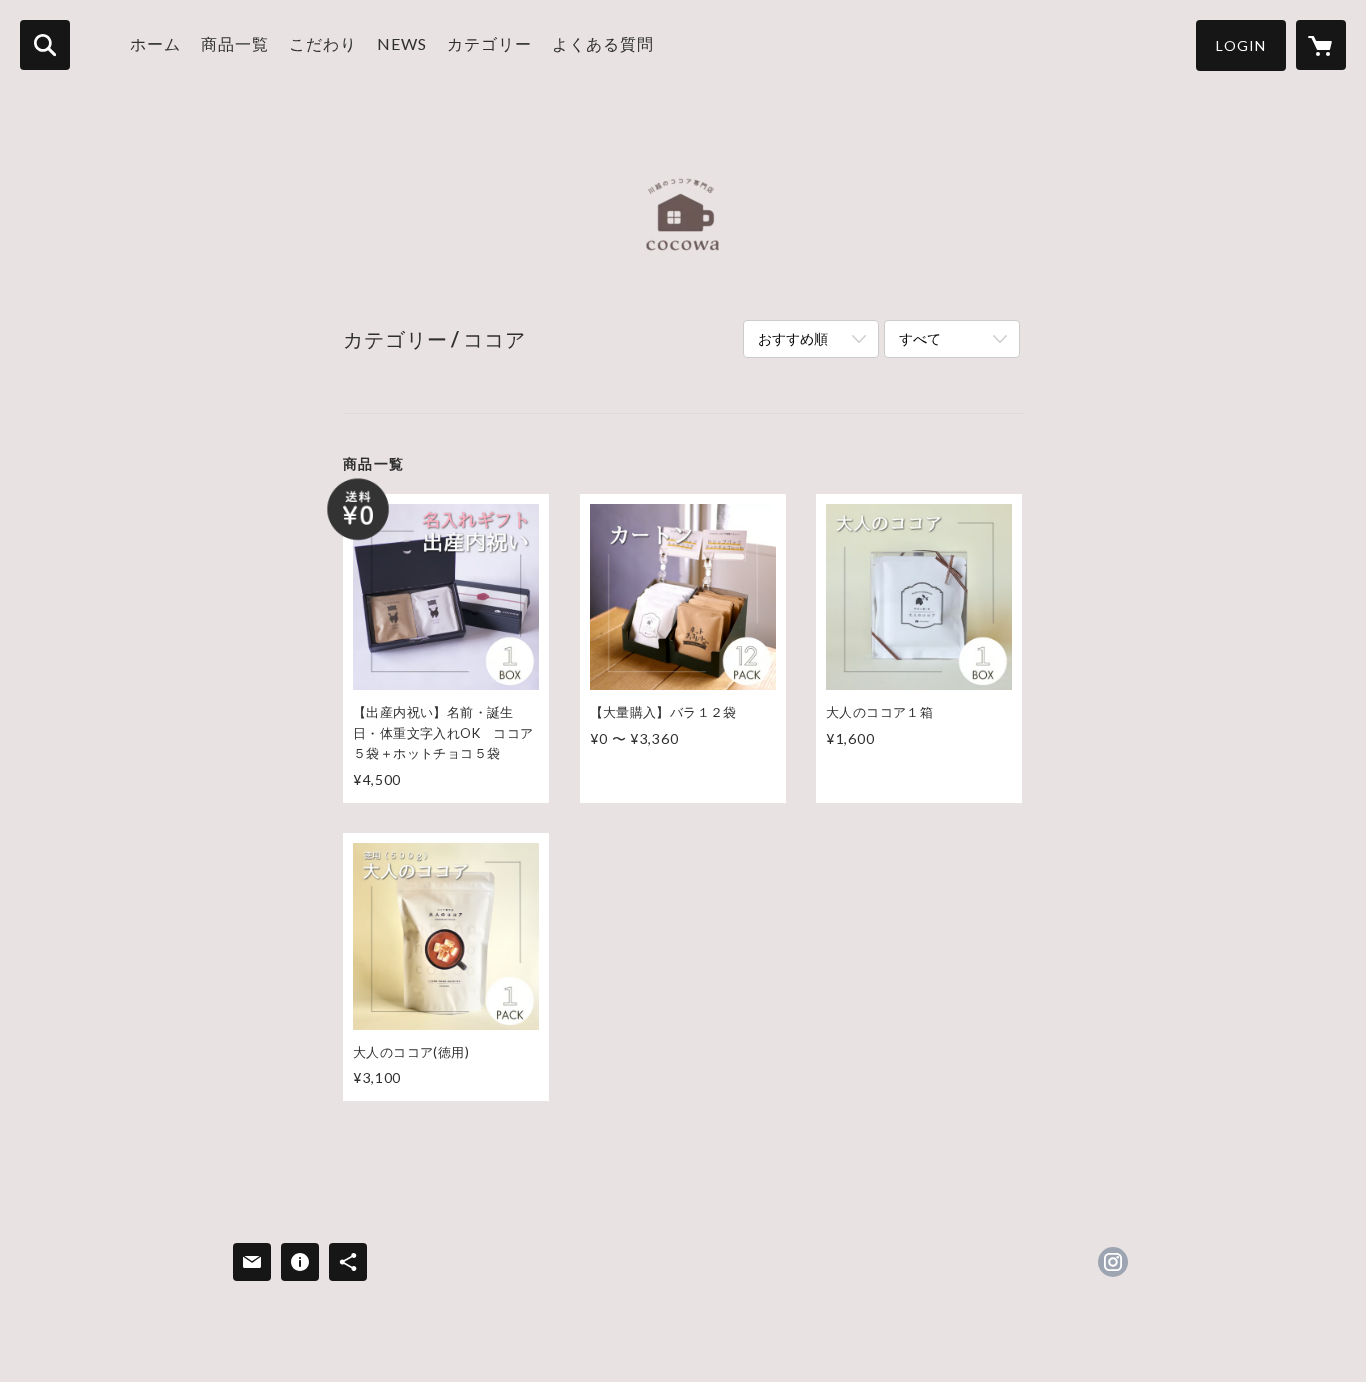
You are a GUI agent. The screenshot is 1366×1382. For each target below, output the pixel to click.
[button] (1241, 45)
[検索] (45, 45)
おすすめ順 (793, 338)
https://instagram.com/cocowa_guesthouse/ (1113, 1262)
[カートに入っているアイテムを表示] (1321, 45)
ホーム (155, 43)
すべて (920, 338)
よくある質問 (603, 43)
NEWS (402, 43)
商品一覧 (235, 43)
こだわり (323, 43)
